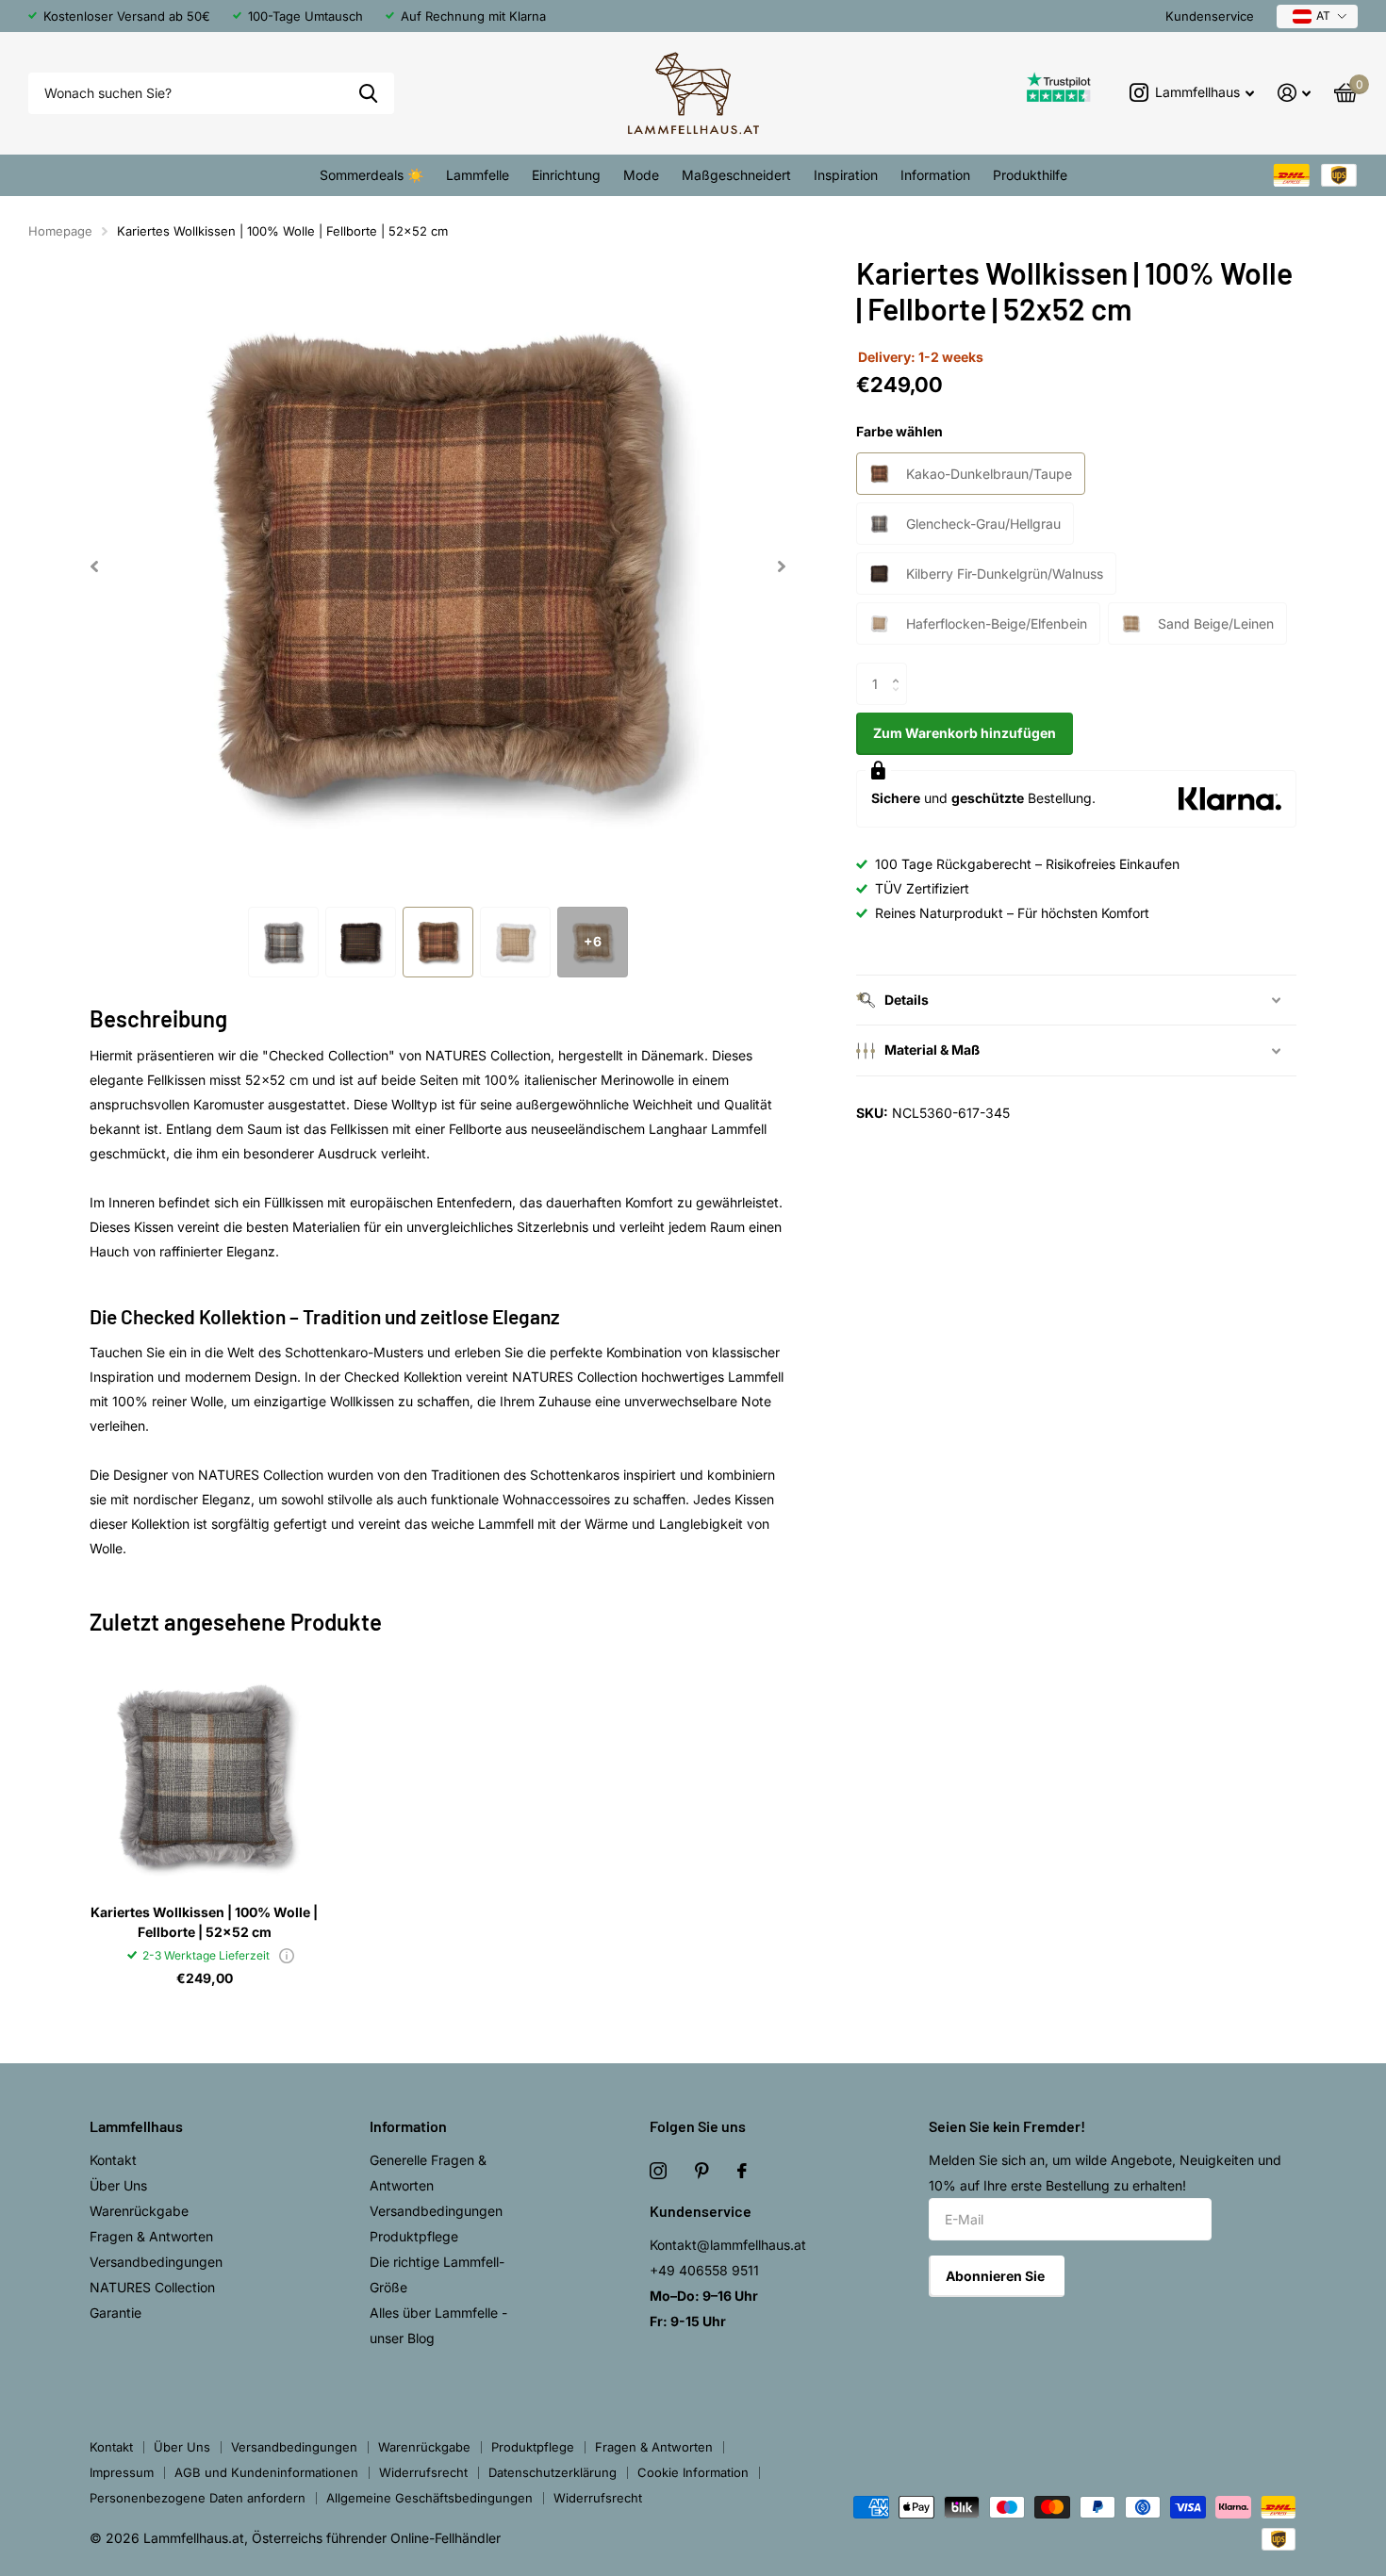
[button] (94, 566)
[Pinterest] (702, 2171)
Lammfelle (478, 175)
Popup (287, 1955)
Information (935, 175)
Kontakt (113, 2160)
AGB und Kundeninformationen (266, 2472)
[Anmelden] (1295, 93)
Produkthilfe (1030, 175)
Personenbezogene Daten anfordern (198, 2498)
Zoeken (368, 94)
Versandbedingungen (156, 2262)
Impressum (122, 2472)
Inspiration (846, 175)
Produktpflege (414, 2236)
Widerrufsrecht (423, 2472)
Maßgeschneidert (736, 175)
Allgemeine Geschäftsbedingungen (429, 2498)
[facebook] (742, 2171)
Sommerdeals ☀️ (371, 175)
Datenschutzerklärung (553, 2472)
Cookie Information (693, 2472)
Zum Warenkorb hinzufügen (965, 733)
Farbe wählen (899, 431)
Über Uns (118, 2185)
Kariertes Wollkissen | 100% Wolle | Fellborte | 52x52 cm (204, 1922)
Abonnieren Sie (997, 2276)
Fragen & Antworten (151, 2236)
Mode (641, 175)
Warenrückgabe (139, 2211)
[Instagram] (658, 2171)
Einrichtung (566, 175)
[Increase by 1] (900, 668)
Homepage (60, 231)
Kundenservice (1210, 16)
